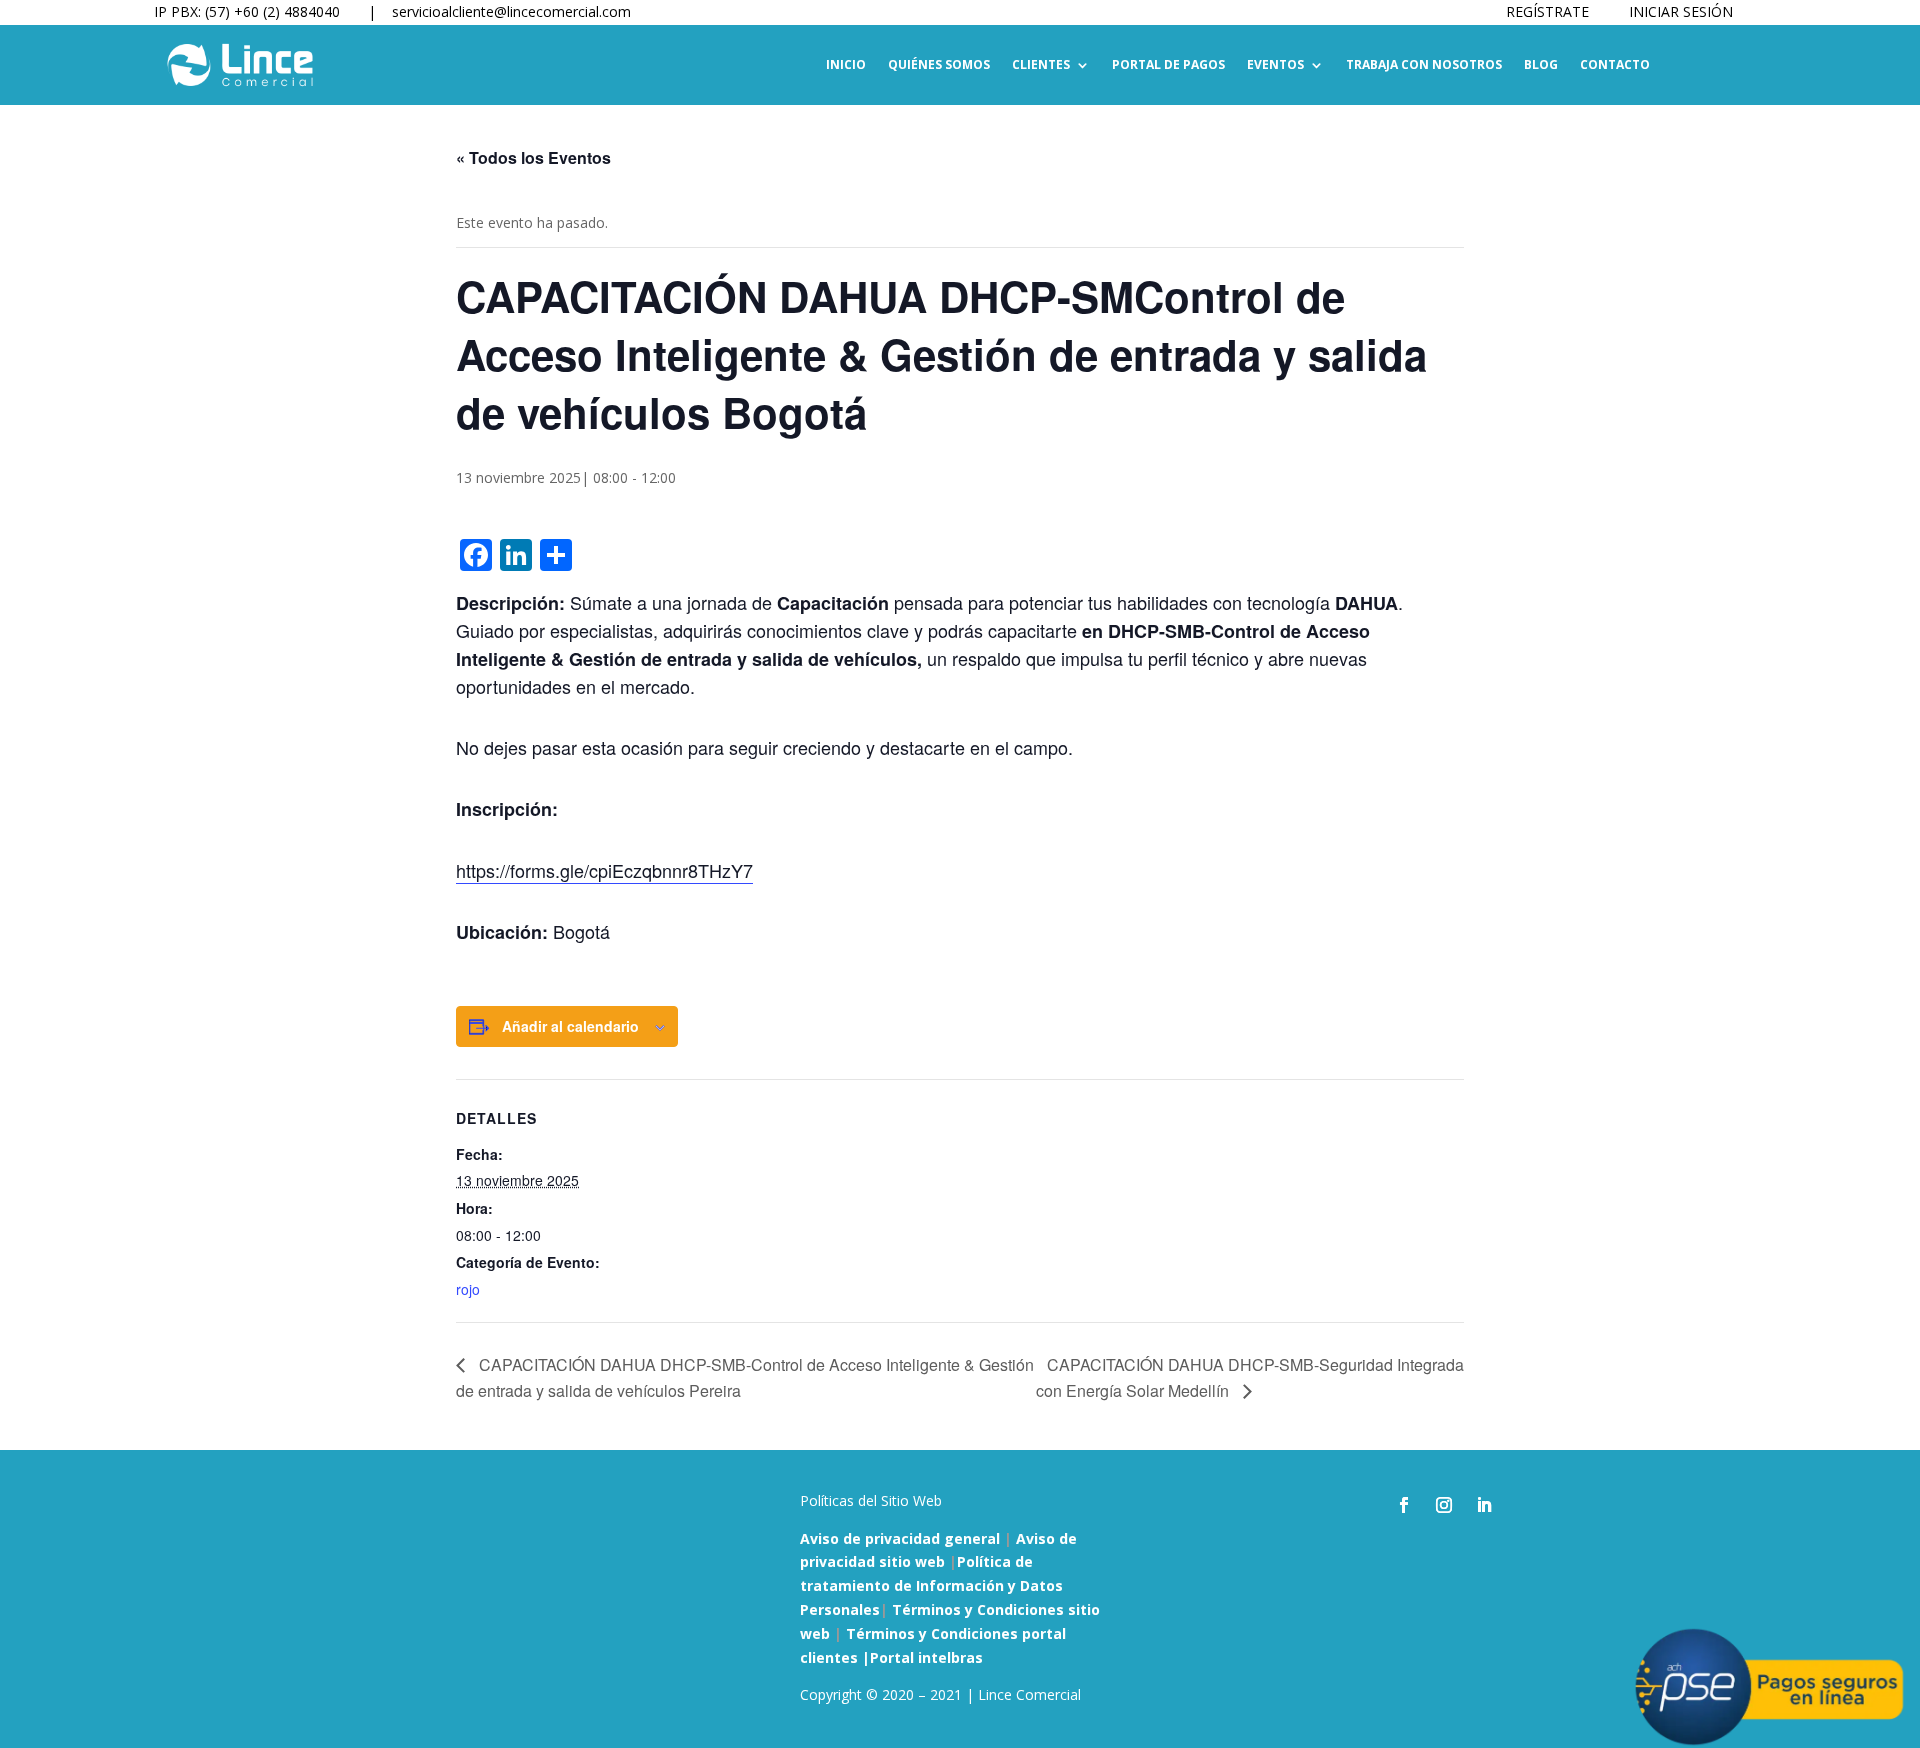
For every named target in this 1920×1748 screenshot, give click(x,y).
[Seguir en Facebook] (1404, 1505)
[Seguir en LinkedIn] (1484, 1505)
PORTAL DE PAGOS (1168, 65)
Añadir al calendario (570, 1026)
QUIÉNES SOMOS (939, 65)
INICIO (846, 65)
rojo (468, 1289)
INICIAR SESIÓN (1681, 11)
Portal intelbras (926, 1657)
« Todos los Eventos (533, 157)
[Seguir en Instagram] (1444, 1505)
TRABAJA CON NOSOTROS (1424, 65)
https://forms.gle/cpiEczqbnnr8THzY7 (604, 870)
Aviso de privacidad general (900, 1538)
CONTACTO (1615, 65)
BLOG (1541, 65)
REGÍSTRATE (1547, 11)
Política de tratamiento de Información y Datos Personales (931, 1585)
